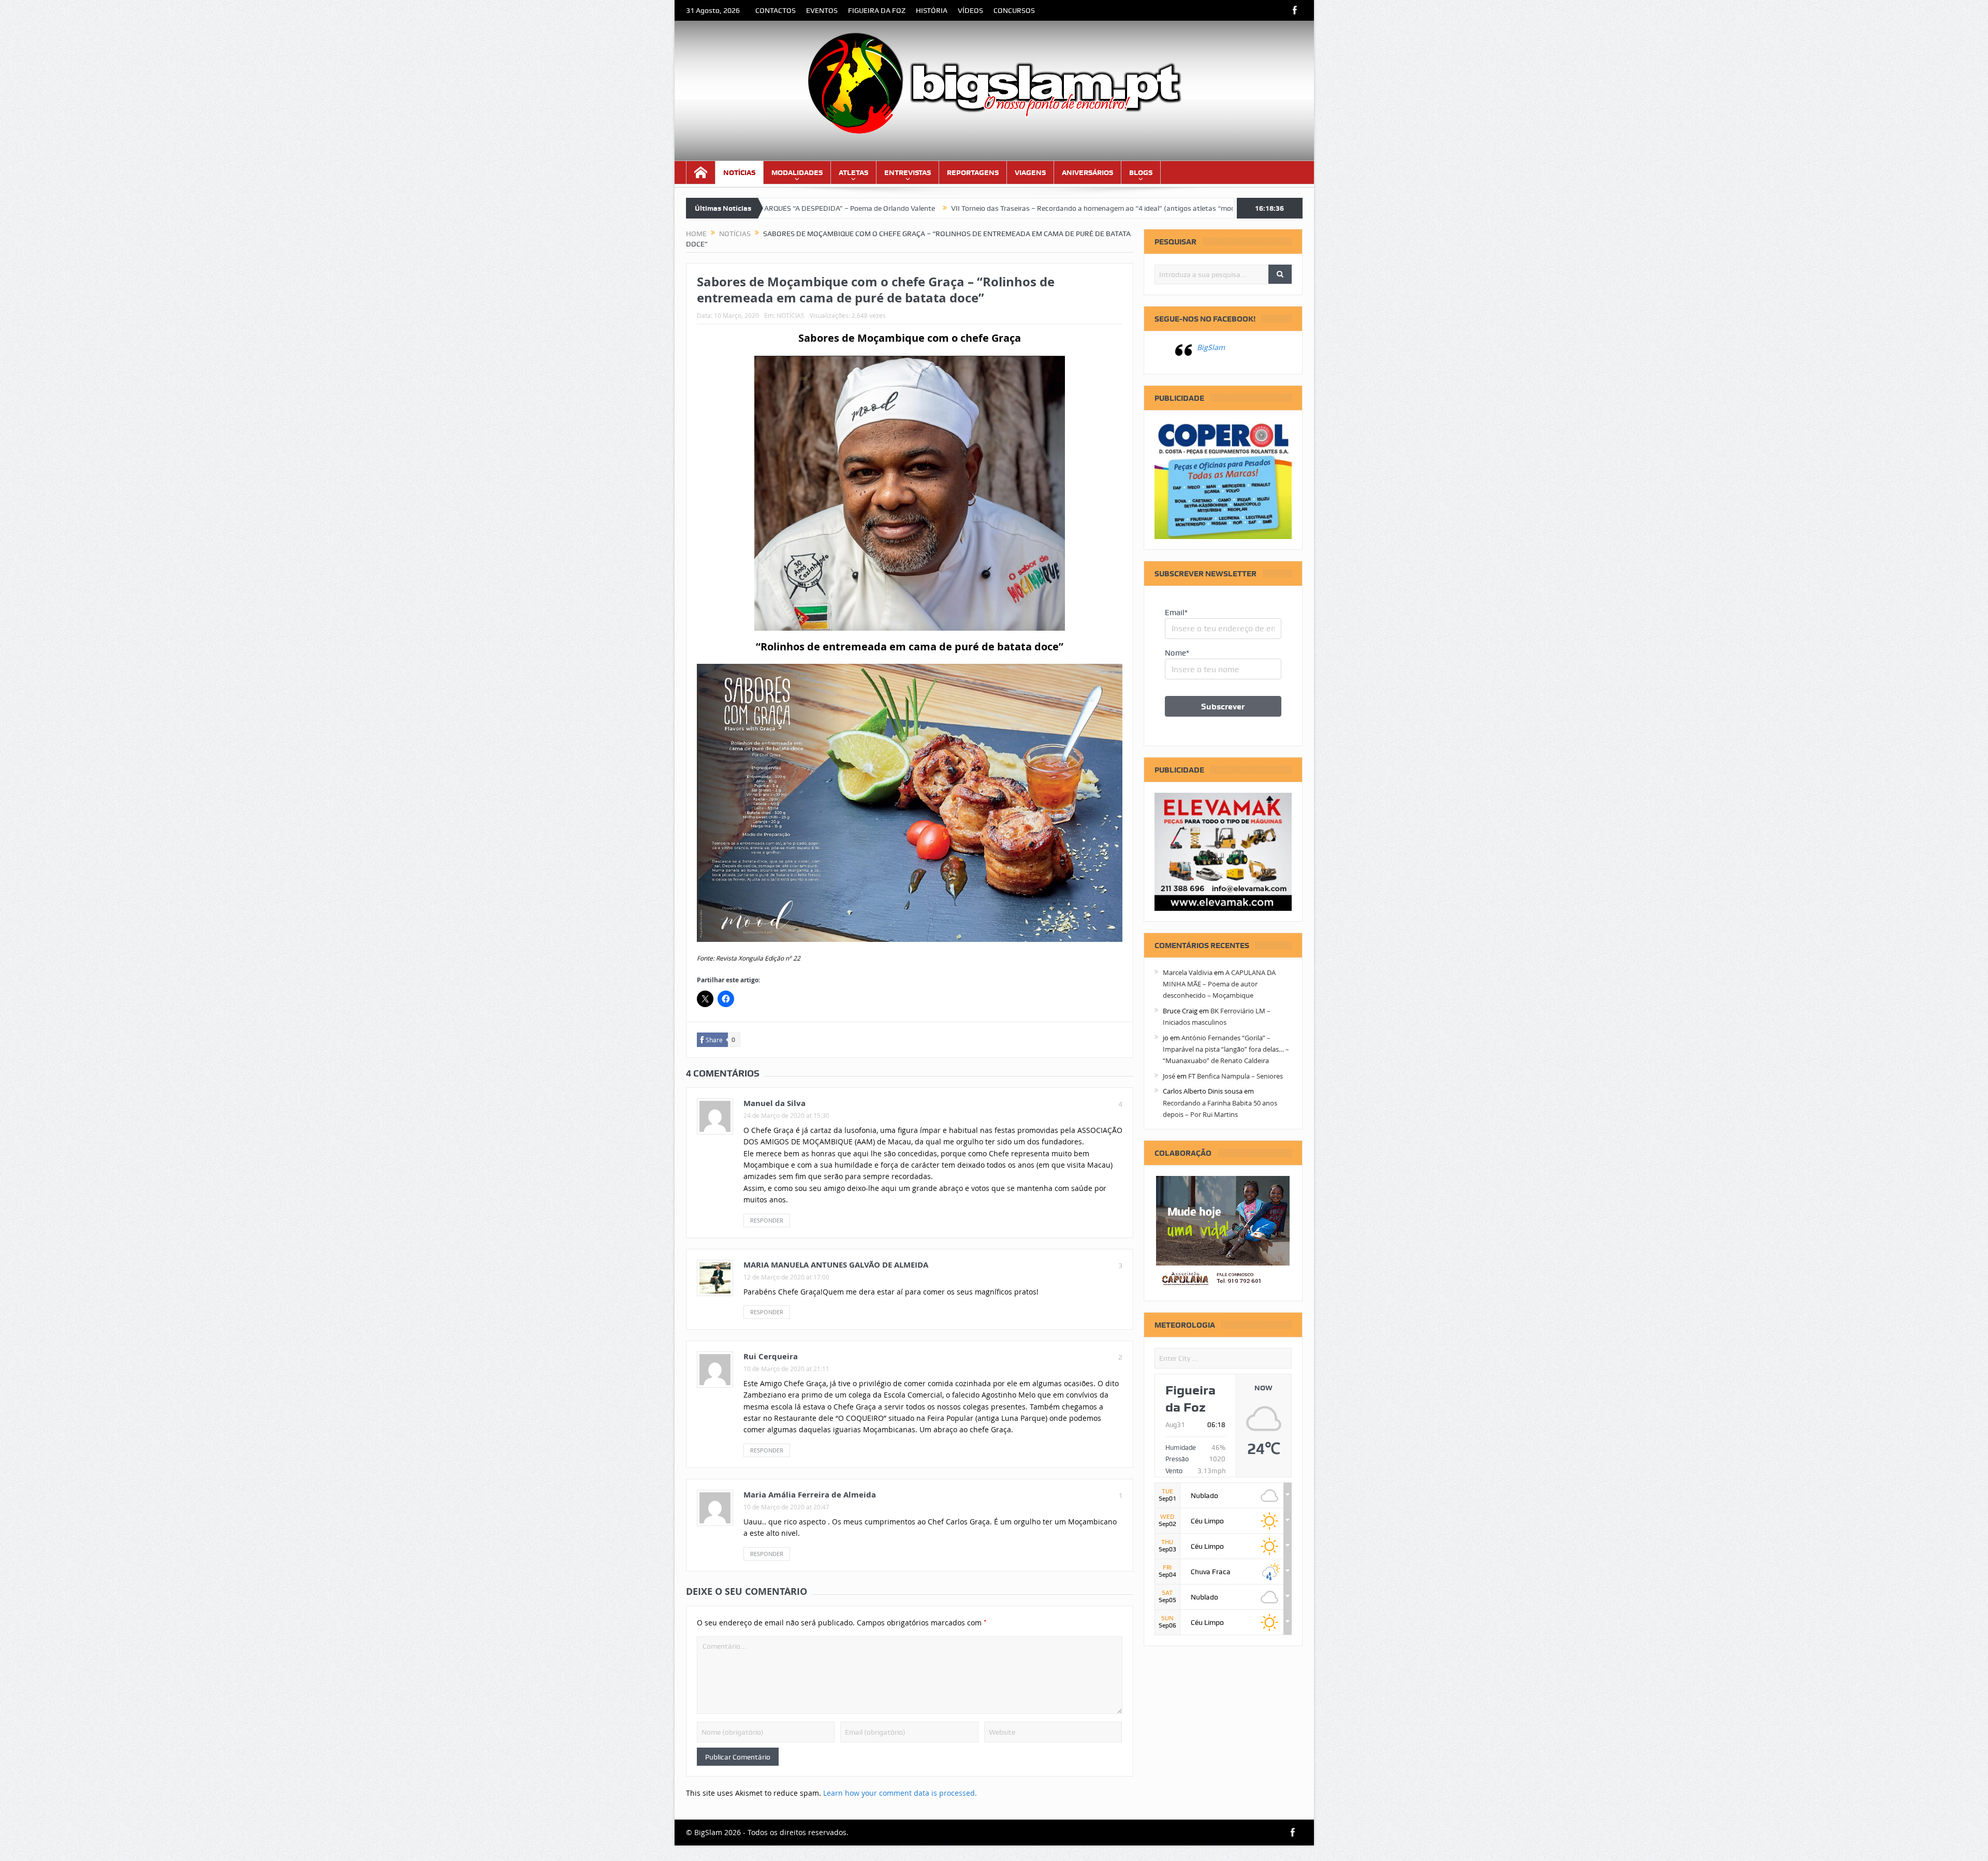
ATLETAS (853, 172)
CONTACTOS (776, 10)
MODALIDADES (797, 172)
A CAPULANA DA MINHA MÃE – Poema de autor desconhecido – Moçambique (1219, 984)
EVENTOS (822, 10)
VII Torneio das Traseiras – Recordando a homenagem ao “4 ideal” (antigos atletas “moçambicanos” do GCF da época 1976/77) (991, 208)
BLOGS (1141, 172)
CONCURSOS (1014, 10)
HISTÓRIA (932, 10)
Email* (1176, 613)
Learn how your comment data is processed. (900, 1793)
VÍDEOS (970, 10)
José (1169, 1076)
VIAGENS (1030, 172)
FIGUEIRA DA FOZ (877, 10)
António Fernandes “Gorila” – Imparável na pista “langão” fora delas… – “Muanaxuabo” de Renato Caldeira (1226, 1049)
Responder (767, 1220)
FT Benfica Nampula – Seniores (1236, 1076)
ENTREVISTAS (908, 172)
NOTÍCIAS (739, 172)
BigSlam (1211, 347)
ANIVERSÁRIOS (1087, 172)
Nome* (1177, 653)
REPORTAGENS (973, 172)
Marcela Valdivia (1188, 972)
